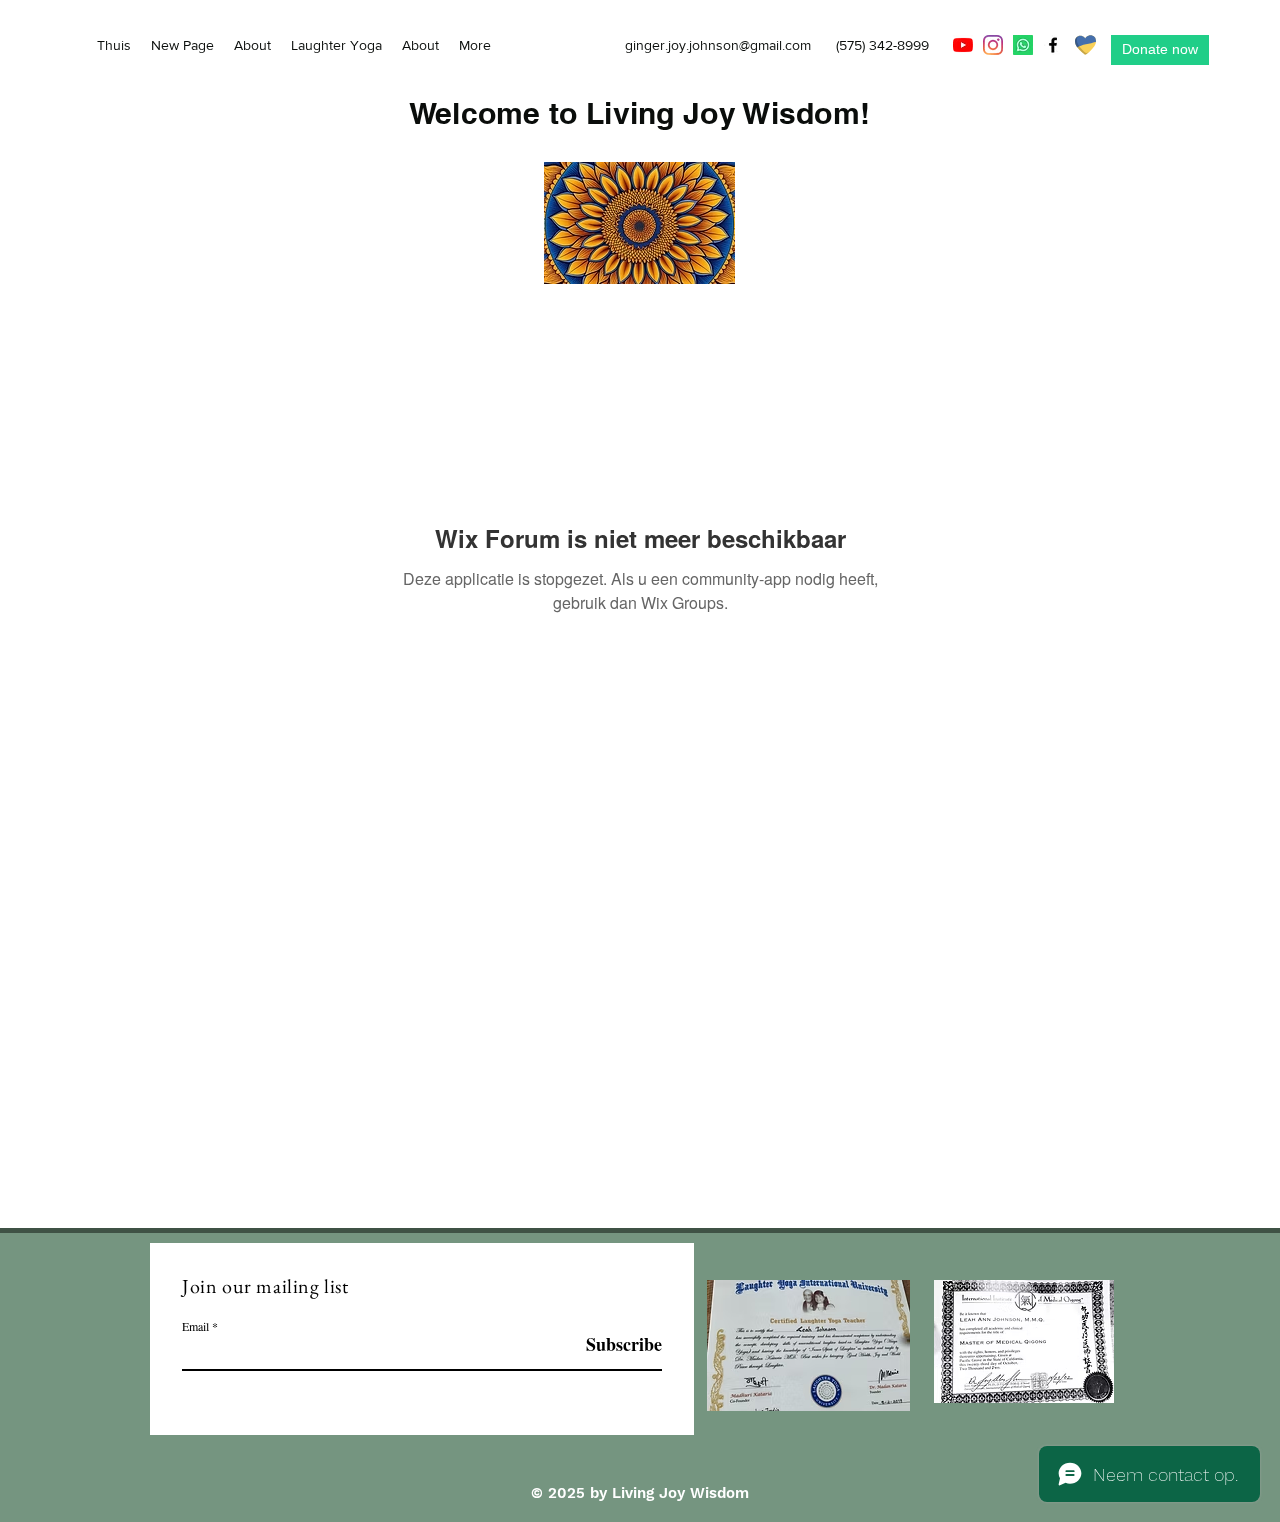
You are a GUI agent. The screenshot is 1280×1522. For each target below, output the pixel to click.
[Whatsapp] (1023, 45)
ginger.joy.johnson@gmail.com (718, 45)
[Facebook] (1053, 45)
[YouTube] (963, 45)
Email (195, 1326)
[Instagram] (993, 45)
